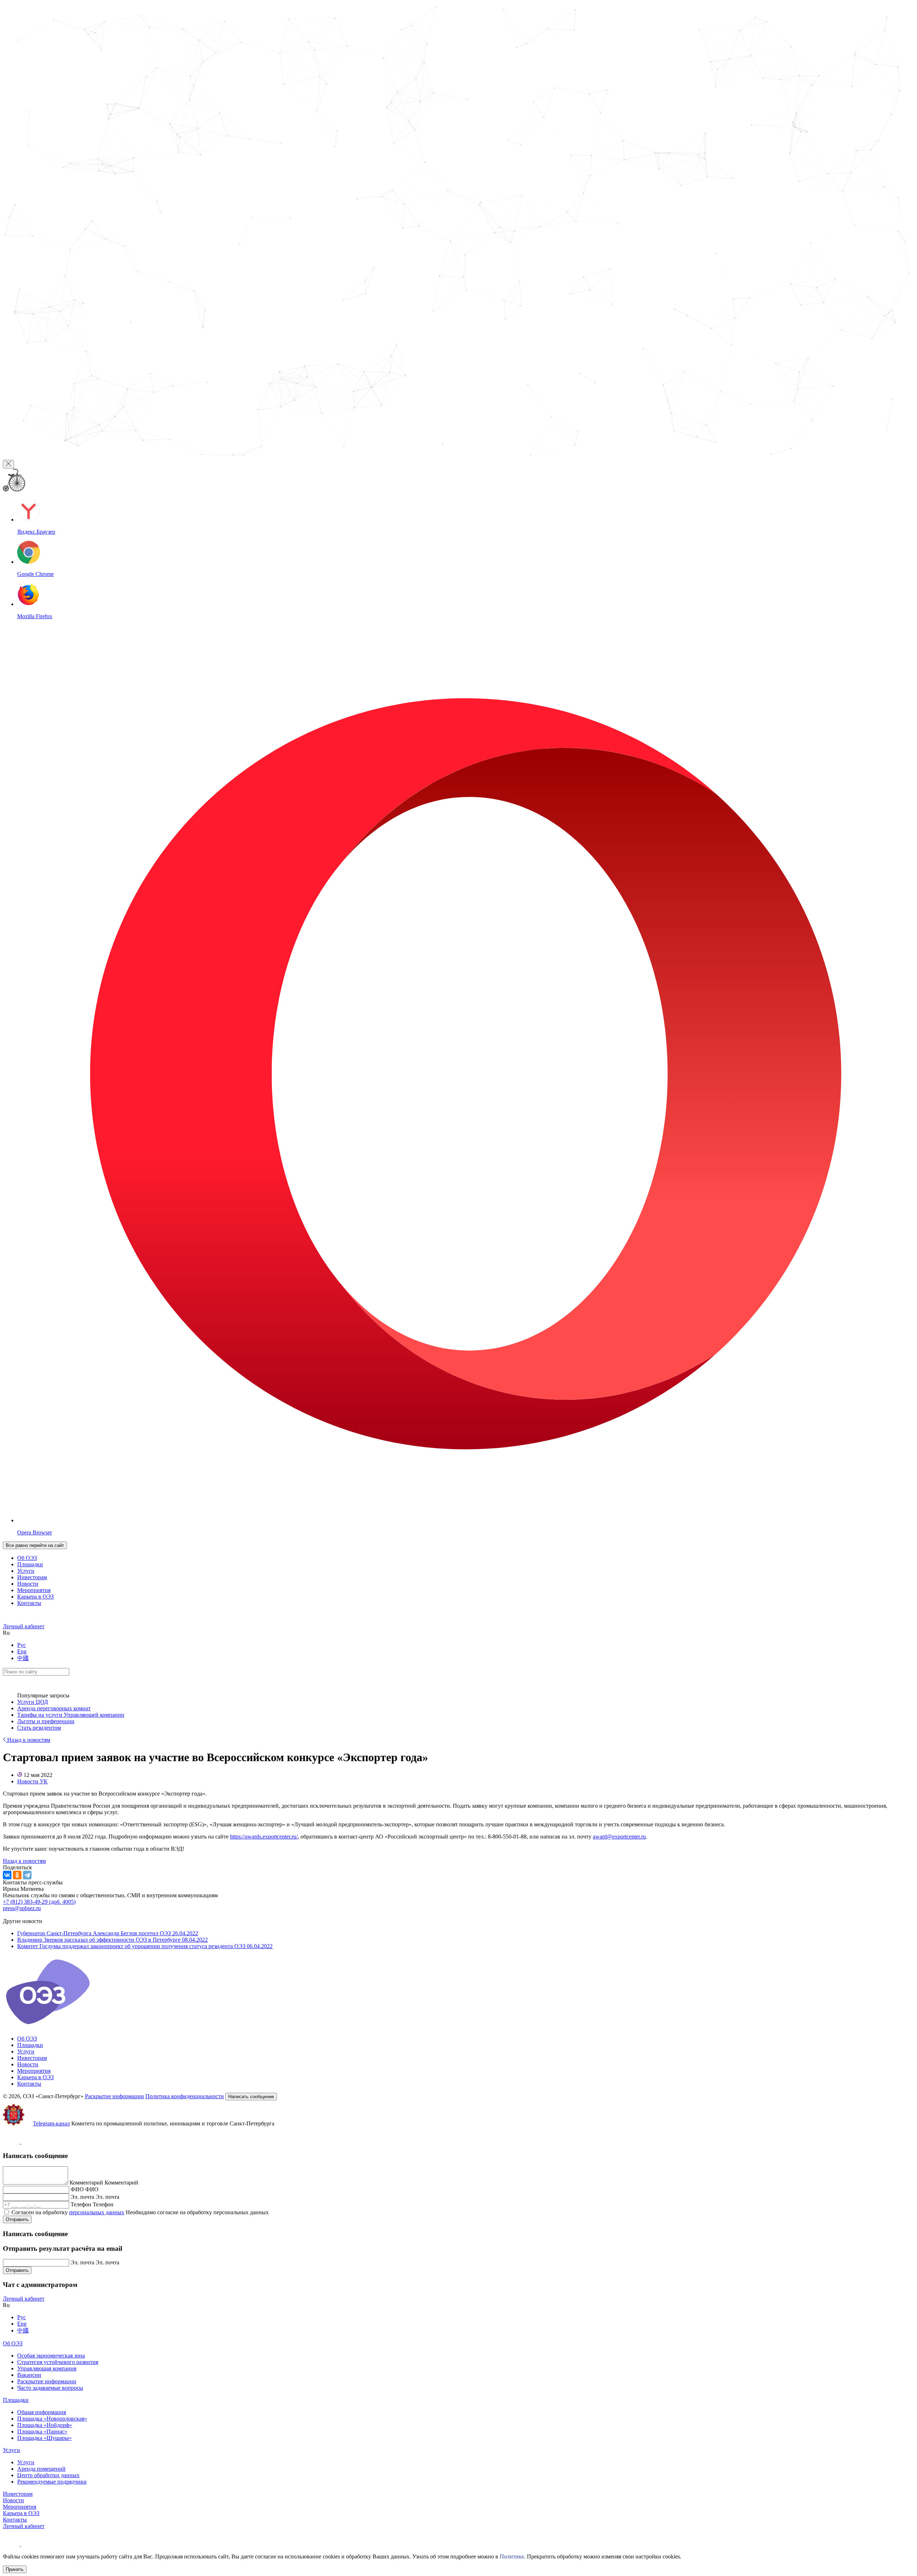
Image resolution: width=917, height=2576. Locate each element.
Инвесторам (32, 1577)
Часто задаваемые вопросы (50, 2388)
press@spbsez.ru (22, 1908)
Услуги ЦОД (33, 1702)
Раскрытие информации (114, 2096)
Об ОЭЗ (27, 1558)
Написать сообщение (251, 2097)
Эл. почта (82, 2197)
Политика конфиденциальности (185, 2096)
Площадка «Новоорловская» (52, 2419)
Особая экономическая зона (51, 2356)
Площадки (30, 1564)
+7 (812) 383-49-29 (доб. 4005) (39, 1902)
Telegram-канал (51, 2123)
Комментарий (86, 2183)
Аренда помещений (41, 2469)
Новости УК (32, 1781)
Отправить (17, 2219)
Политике (512, 2556)
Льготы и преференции (46, 1721)
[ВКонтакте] (7, 1875)
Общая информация (42, 2412)
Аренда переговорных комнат (54, 1708)
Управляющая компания (47, 2368)
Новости (28, 1584)
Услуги (26, 1571)
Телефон (81, 2204)
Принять (15, 2569)
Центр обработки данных (48, 2475)
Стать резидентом (39, 1728)
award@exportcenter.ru (619, 1837)
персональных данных (97, 2212)
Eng (22, 1651)
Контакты (29, 1603)
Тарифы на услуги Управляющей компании (71, 1715)
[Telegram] (27, 1875)
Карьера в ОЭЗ (35, 1597)
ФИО (77, 2189)
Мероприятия (34, 1590)
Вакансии (29, 2375)
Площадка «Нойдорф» (45, 2425)
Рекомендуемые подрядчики (52, 2482)
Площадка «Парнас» (42, 2431)
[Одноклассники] (17, 1875)
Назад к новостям (28, 1740)
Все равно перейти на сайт (35, 1545)
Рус (21, 1645)
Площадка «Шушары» (44, 2438)
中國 (23, 1658)
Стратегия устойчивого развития (58, 2362)
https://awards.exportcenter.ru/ (264, 1837)
